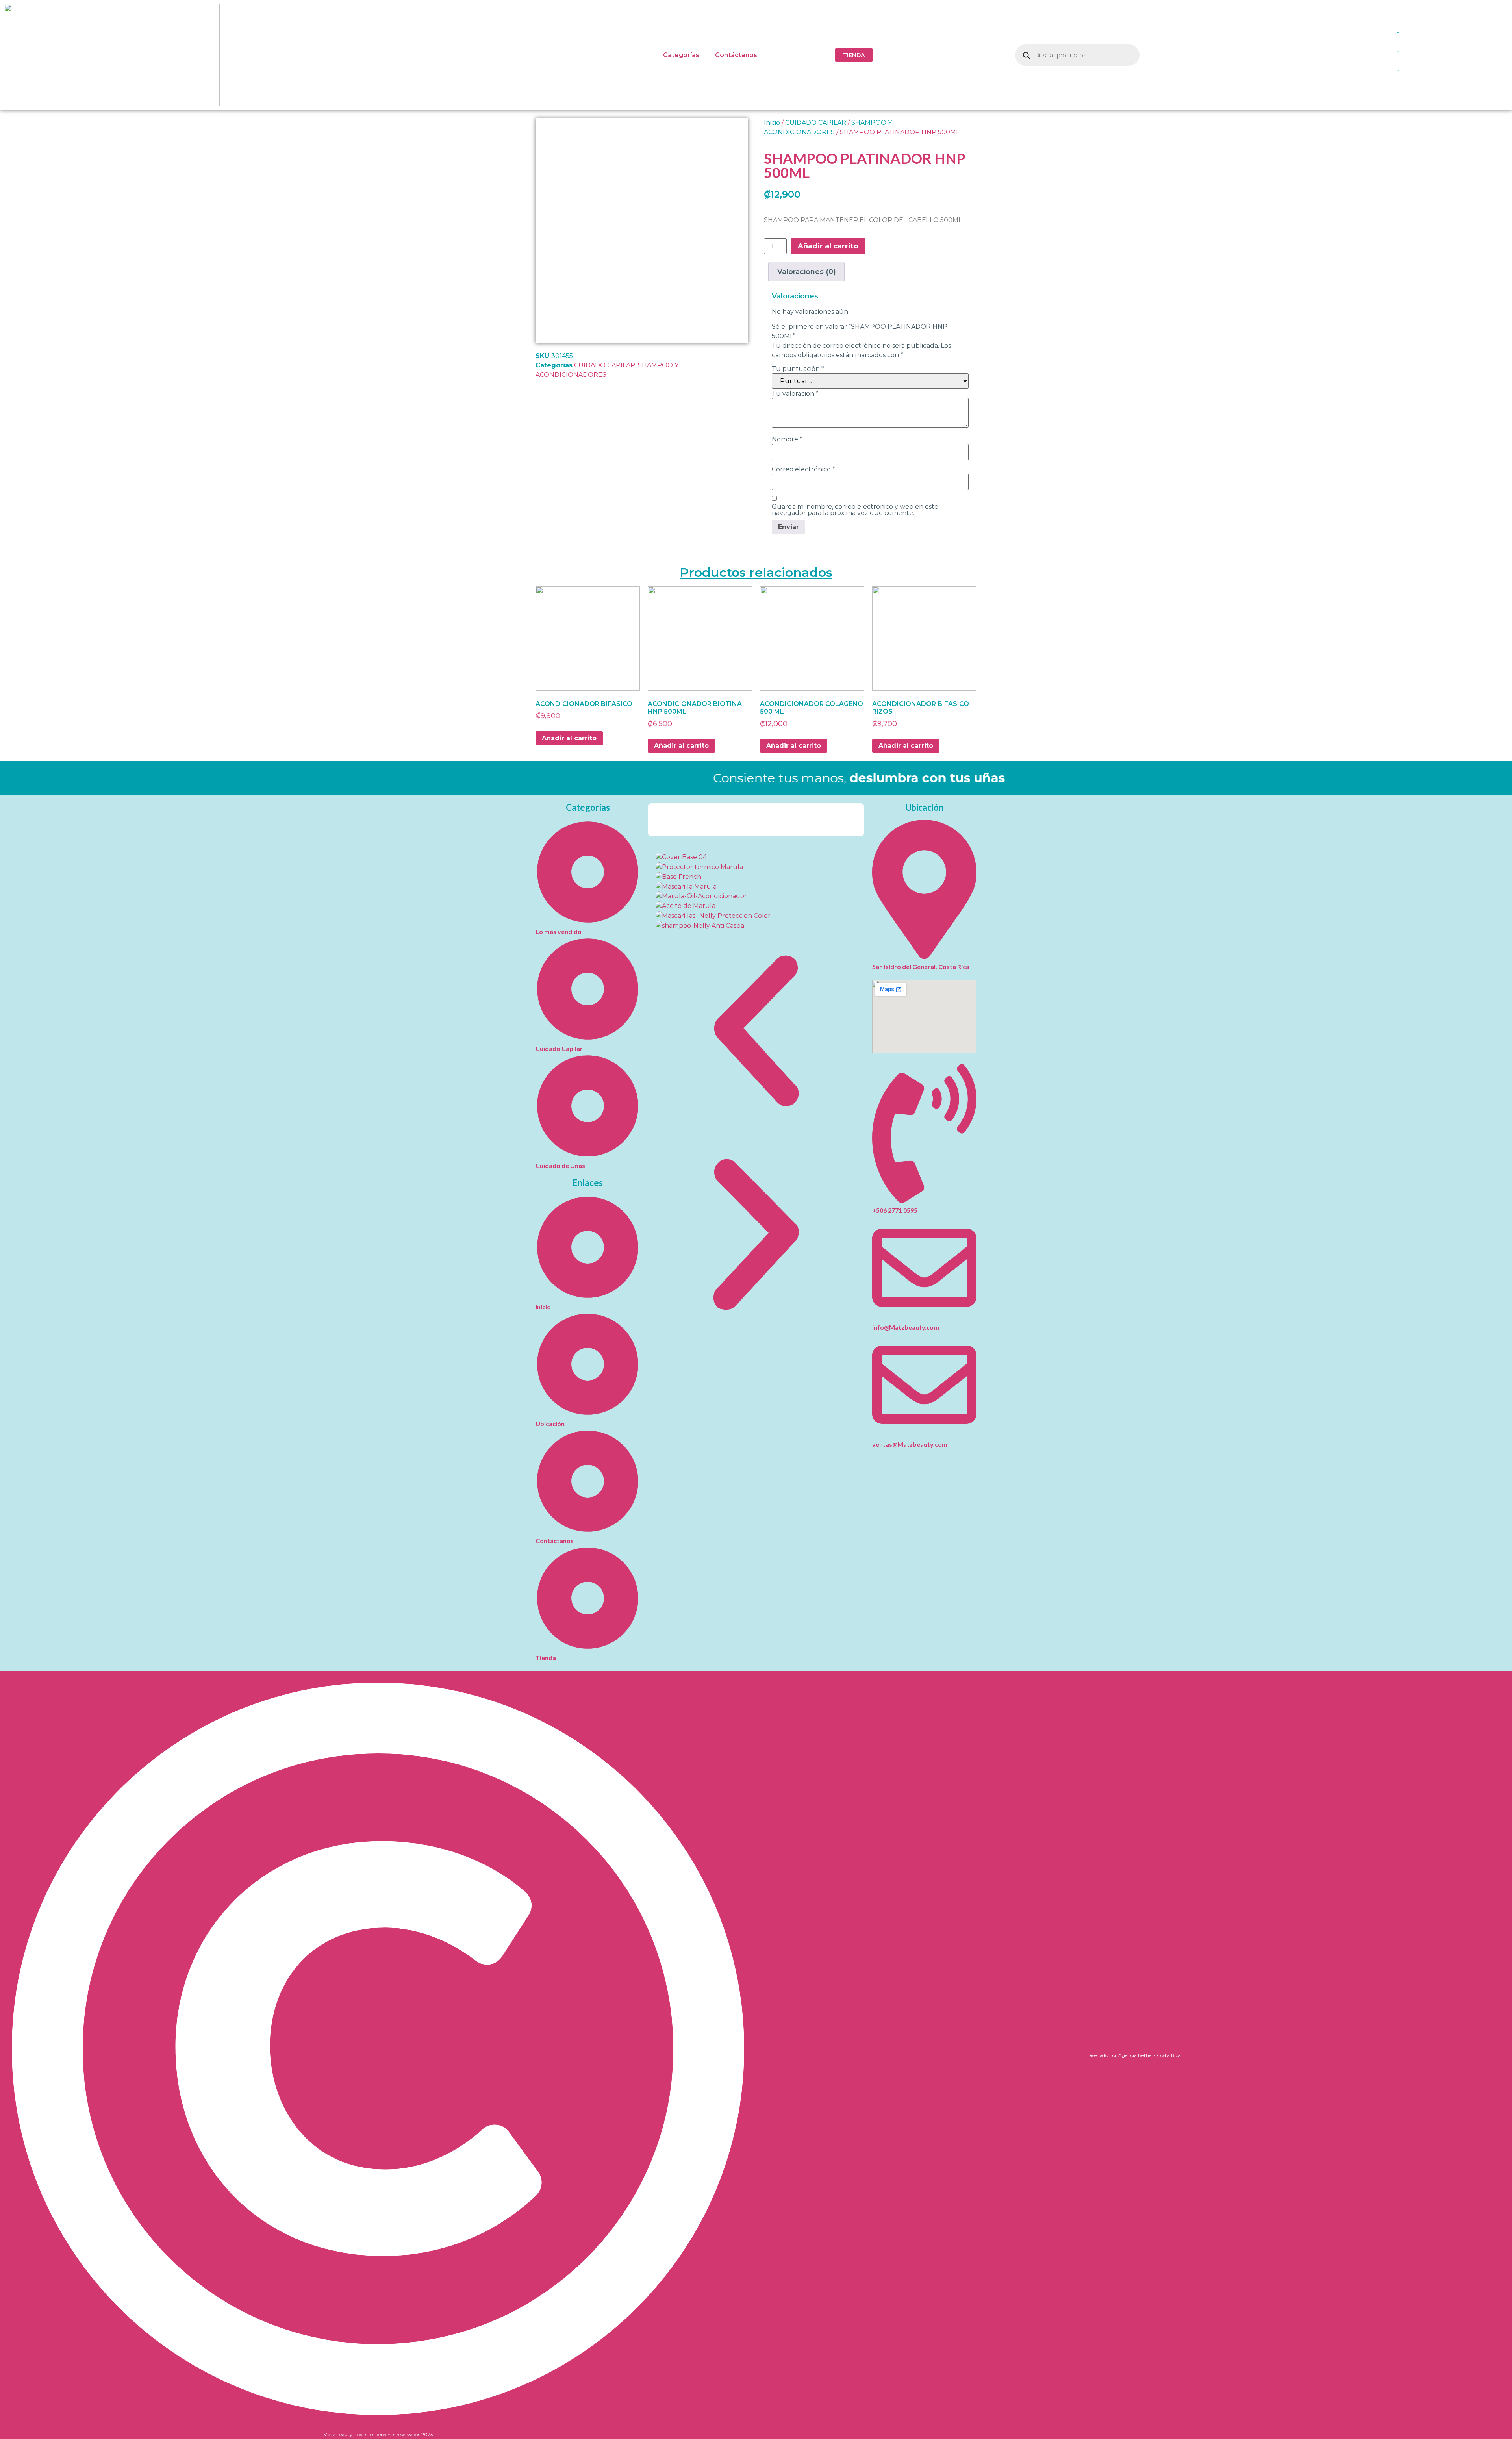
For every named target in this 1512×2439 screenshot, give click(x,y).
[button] (756, 1032)
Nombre (787, 439)
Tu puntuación (798, 369)
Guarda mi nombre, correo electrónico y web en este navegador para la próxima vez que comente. (855, 510)
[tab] (806, 272)
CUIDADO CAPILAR (605, 365)
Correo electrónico (803, 469)
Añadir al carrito (828, 246)
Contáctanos (736, 55)
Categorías (681, 55)
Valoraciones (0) (807, 272)
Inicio (772, 123)
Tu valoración (795, 394)
